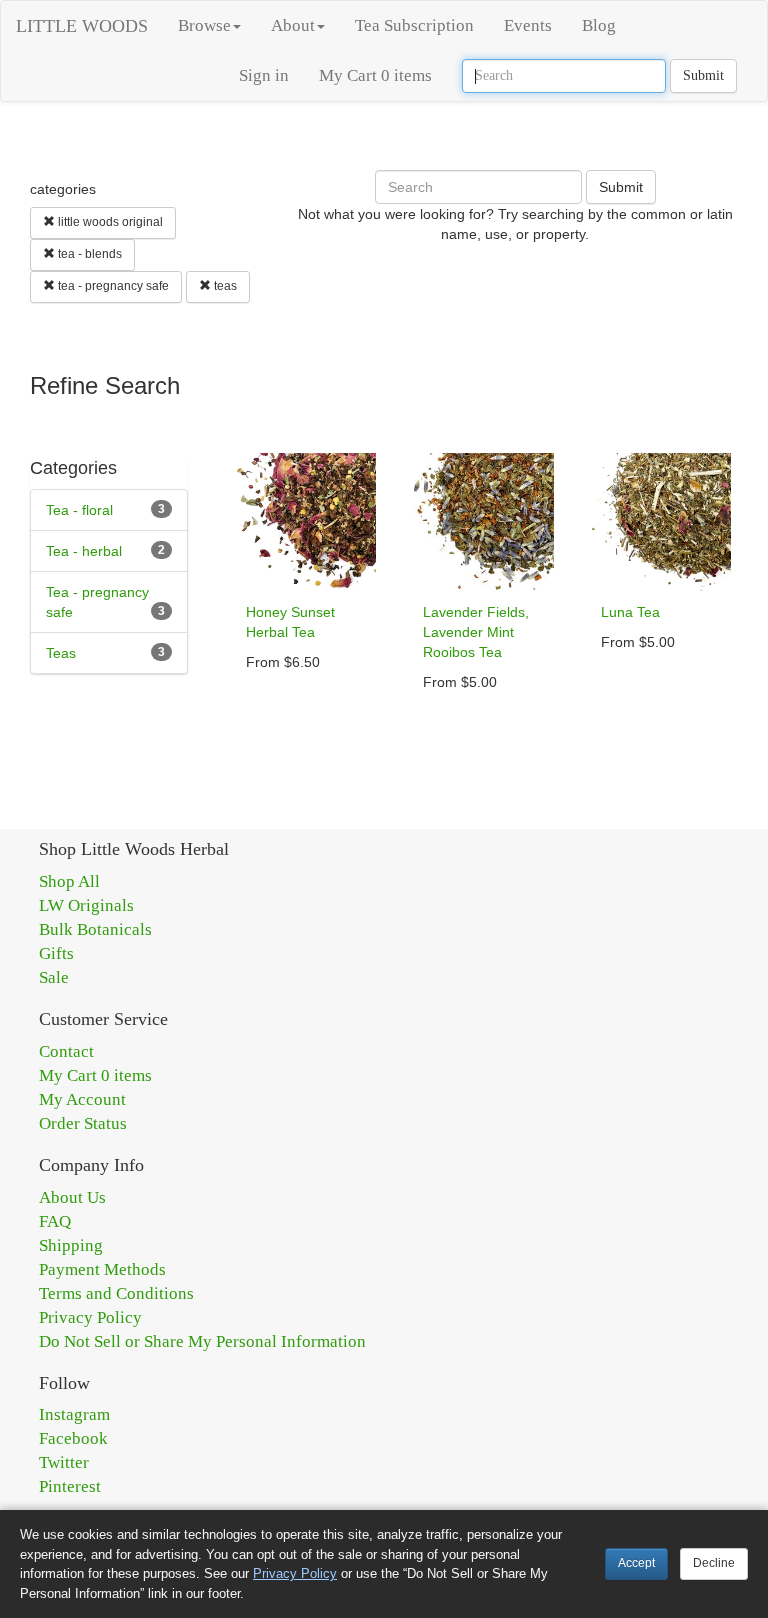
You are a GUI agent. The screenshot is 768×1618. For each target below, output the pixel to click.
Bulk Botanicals (95, 929)
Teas (61, 653)
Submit (703, 75)
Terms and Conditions (116, 1293)
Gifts (56, 953)
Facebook (73, 1438)
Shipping (71, 1245)
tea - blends (88, 254)
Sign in (264, 75)
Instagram (74, 1414)
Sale (54, 977)
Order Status (83, 1123)
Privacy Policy (90, 1317)
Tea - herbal (84, 551)
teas (224, 286)
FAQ (55, 1221)
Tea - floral (79, 510)
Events (528, 25)
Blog (599, 25)
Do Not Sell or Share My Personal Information (202, 1341)
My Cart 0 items (375, 75)
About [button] (293, 25)
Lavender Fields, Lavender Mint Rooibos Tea (476, 632)
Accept (636, 1563)
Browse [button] (204, 25)
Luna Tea (630, 612)
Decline (714, 1563)
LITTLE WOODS (82, 26)
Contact (66, 1051)
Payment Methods (102, 1269)
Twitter (64, 1462)
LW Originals (86, 905)
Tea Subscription (414, 25)
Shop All (69, 881)
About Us (72, 1197)
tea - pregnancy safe (112, 286)
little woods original (109, 222)
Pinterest (70, 1486)
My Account (82, 1099)
